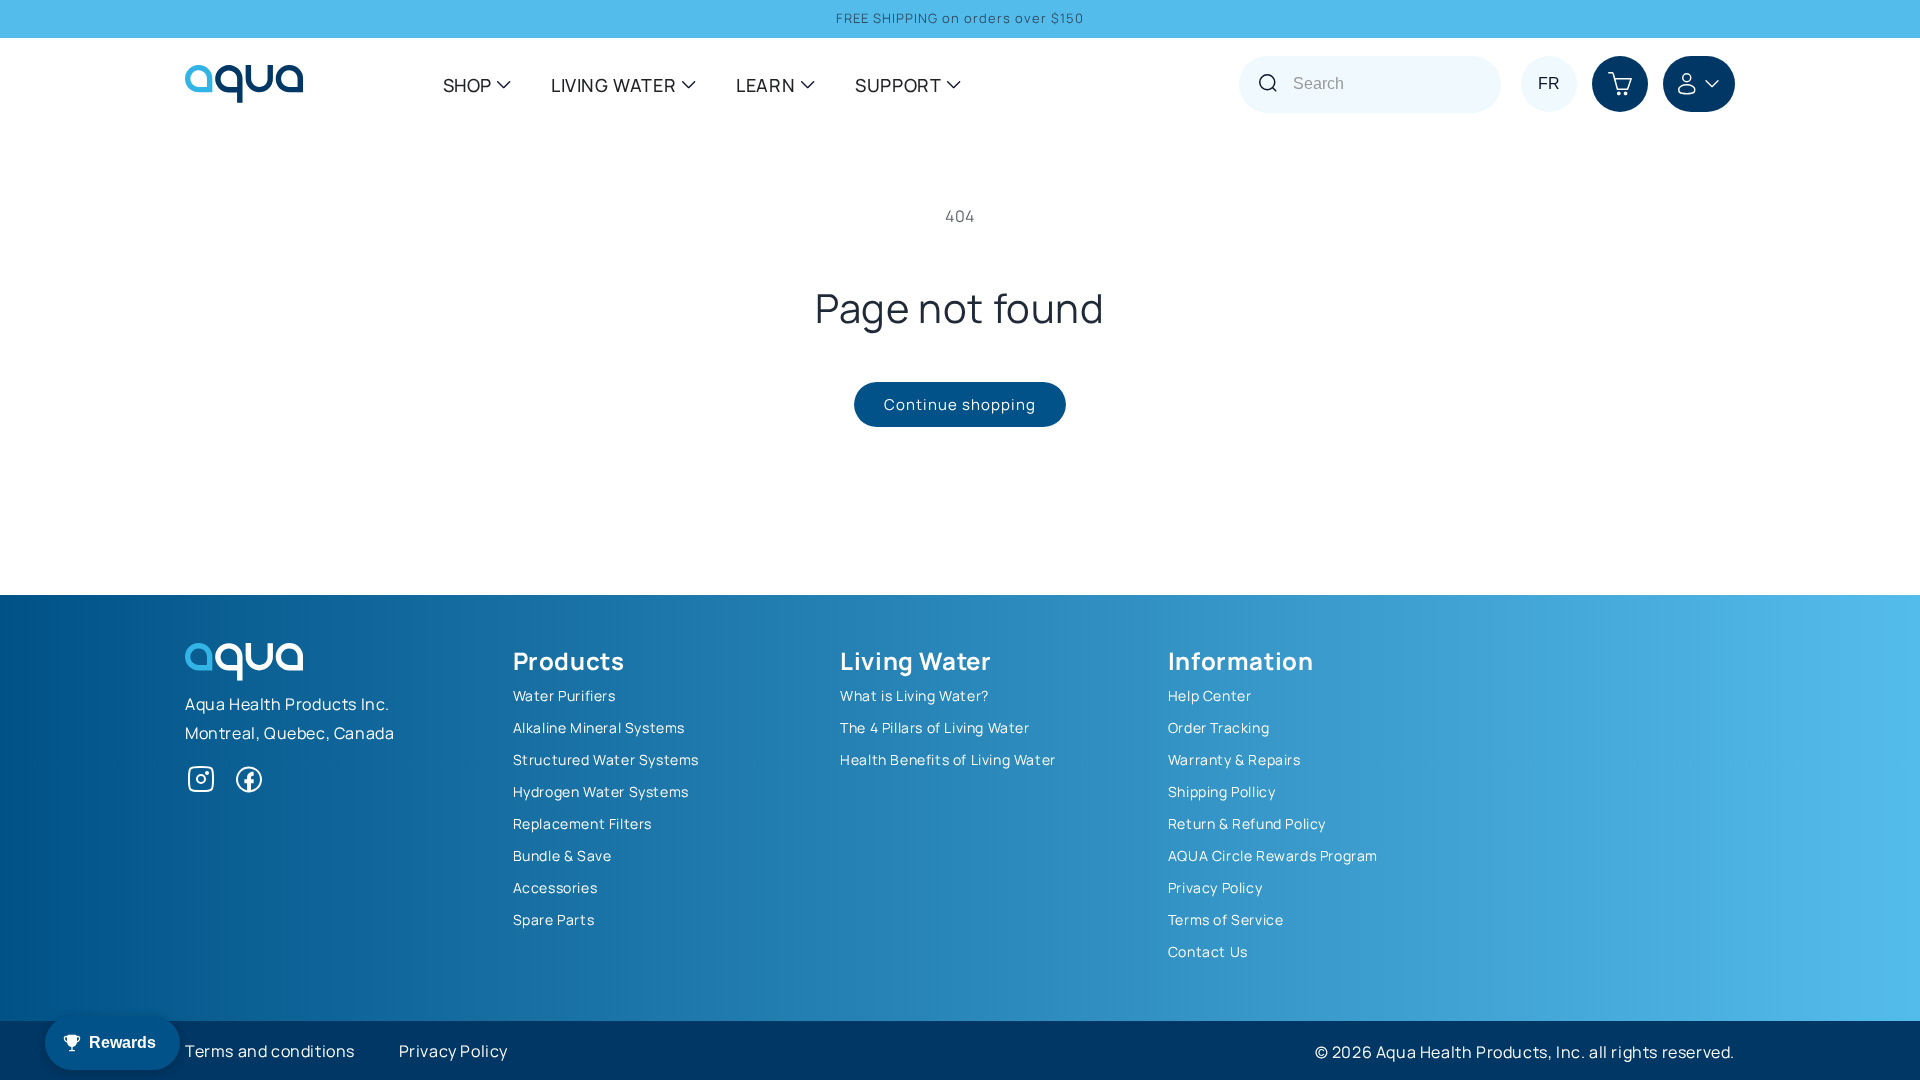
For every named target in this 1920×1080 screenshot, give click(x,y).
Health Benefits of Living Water (948, 759)
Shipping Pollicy (1222, 791)
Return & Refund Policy (1247, 823)
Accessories (555, 887)
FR (1549, 83)
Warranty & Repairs (1234, 759)
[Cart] (1620, 84)
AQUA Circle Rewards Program (1273, 855)
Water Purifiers (564, 695)
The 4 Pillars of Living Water (934, 727)
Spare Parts (554, 919)
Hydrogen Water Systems (601, 791)
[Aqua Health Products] (244, 674)
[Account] (1699, 84)
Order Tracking (1218, 727)
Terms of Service (1226, 919)
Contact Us (1208, 951)
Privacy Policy (1215, 887)
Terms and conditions (270, 1050)
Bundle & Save (562, 855)
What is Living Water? (914, 695)
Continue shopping (960, 403)
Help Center (1210, 695)
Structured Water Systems (606, 759)
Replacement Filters (582, 823)
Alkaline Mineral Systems (599, 727)
